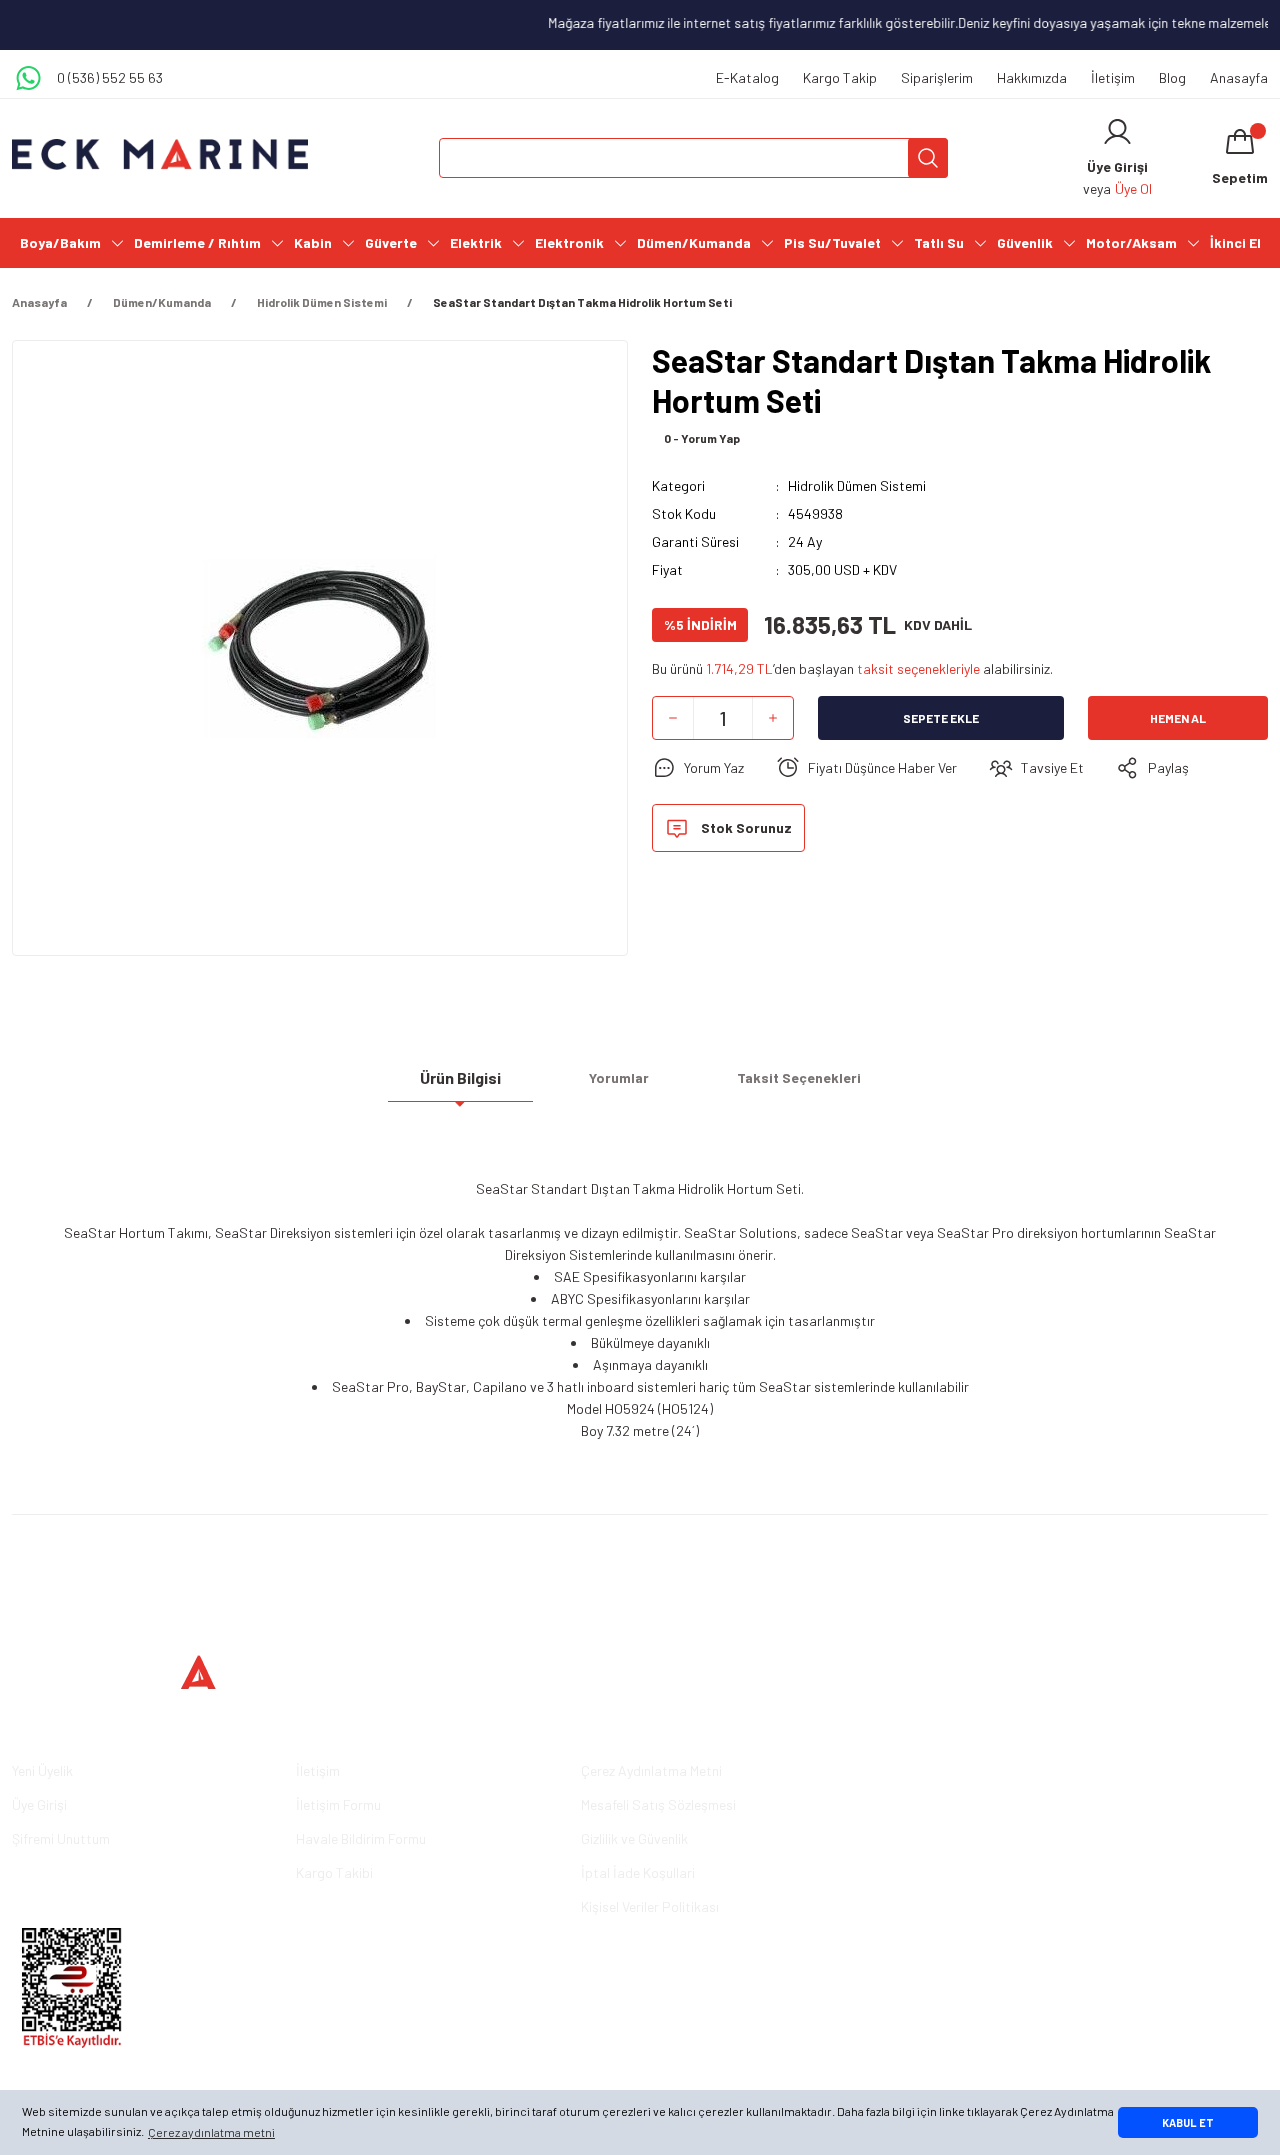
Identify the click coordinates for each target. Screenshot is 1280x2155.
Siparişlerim (937, 77)
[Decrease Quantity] (673, 718)
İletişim (1113, 77)
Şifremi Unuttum (61, 1838)
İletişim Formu (338, 1804)
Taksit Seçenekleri (799, 1077)
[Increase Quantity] (773, 718)
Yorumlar (619, 1077)
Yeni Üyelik (42, 1770)
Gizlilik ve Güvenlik (634, 1838)
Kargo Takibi (334, 1872)
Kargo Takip (840, 77)
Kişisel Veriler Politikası (650, 1906)
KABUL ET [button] (1188, 2122)
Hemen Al (1178, 718)
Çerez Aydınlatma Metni (651, 1770)
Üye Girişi (39, 1804)
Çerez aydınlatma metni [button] (211, 2132)
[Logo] (160, 154)
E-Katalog (747, 77)
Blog (1172, 77)
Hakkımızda (1032, 77)
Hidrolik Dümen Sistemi (857, 485)
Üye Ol (1133, 188)
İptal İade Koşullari (638, 1872)
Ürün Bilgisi (460, 1077)
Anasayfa (1239, 77)
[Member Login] (1117, 132)
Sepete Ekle (941, 718)
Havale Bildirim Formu (361, 1838)
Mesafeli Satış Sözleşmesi (658, 1804)
